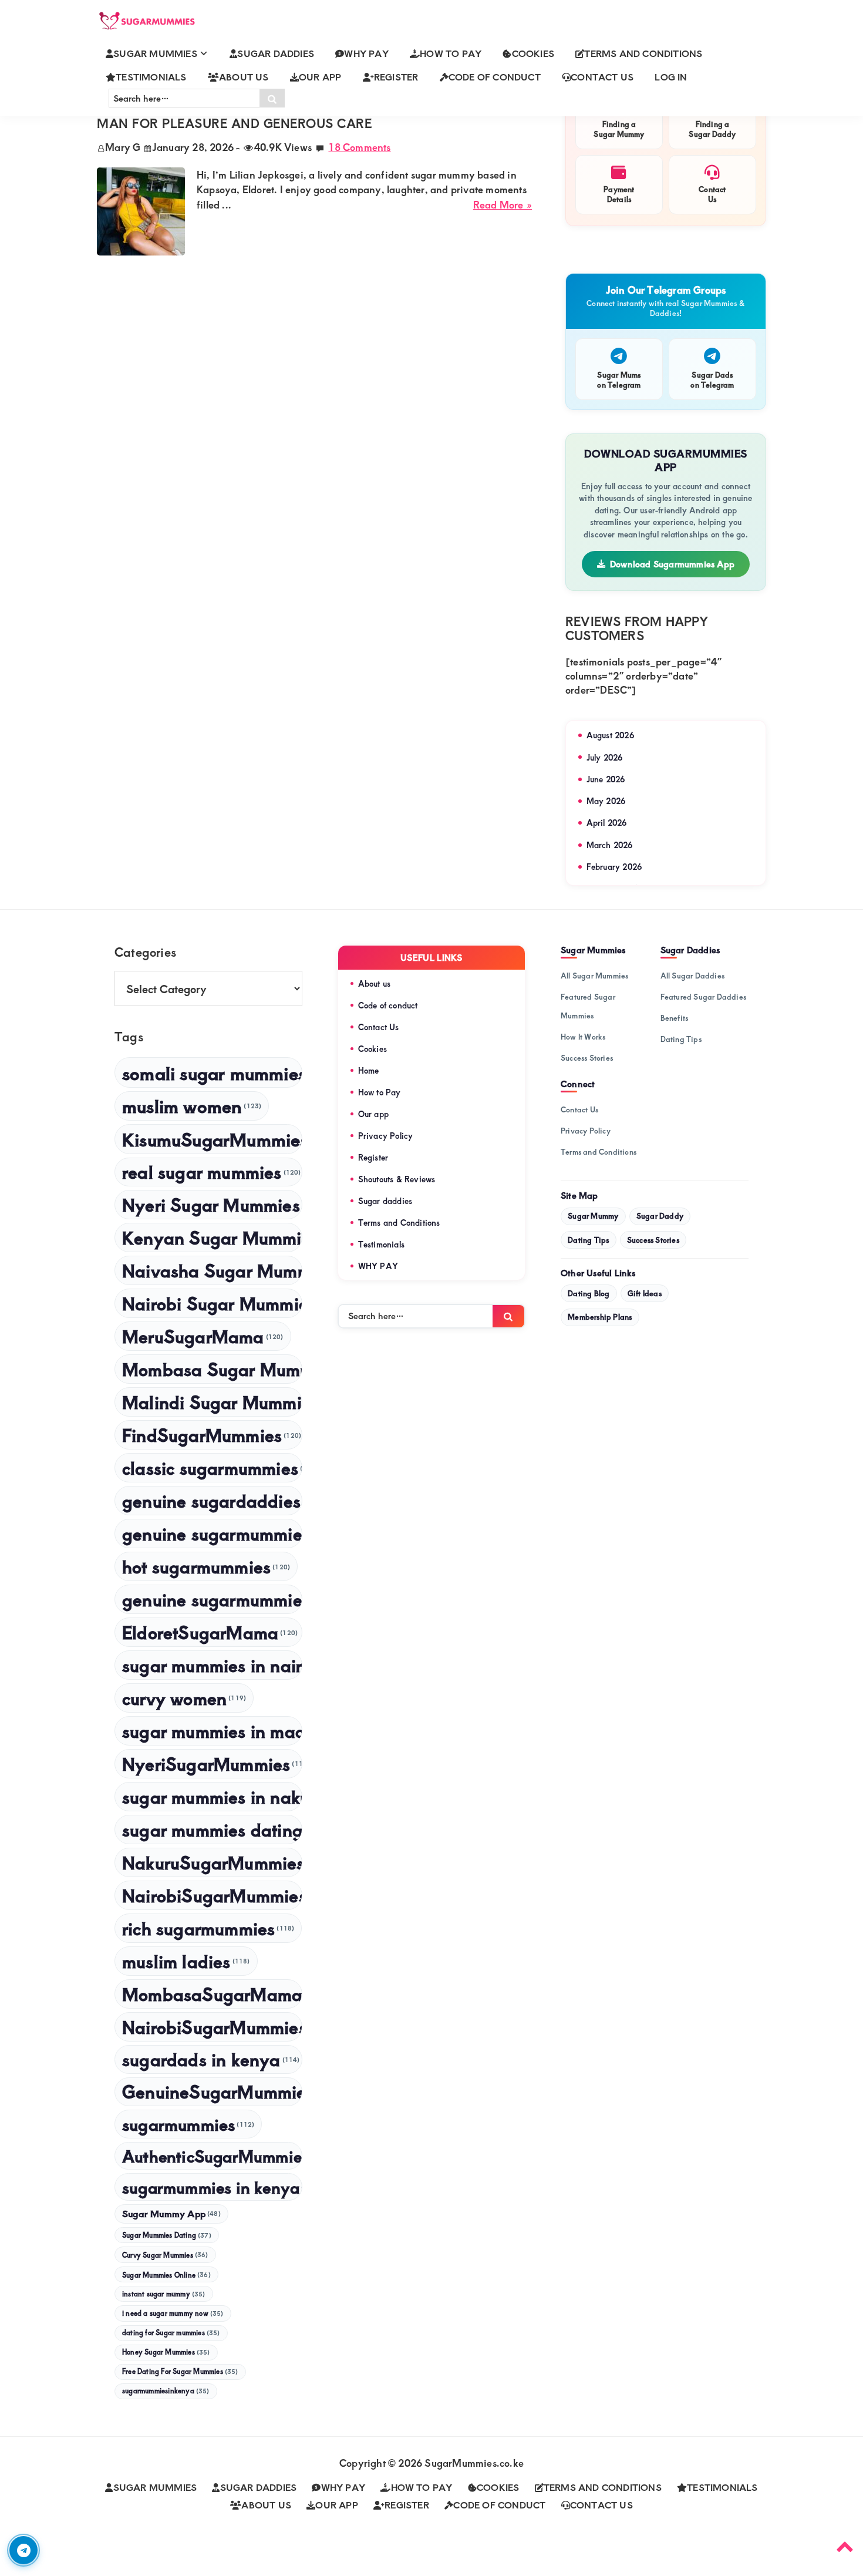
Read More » (503, 205)
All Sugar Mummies (594, 976)
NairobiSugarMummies (212, 2027)
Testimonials (381, 1244)
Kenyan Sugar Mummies (212, 1237)
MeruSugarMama (203, 1336)
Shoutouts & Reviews (397, 1179)
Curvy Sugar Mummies (165, 2255)
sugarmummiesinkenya (166, 2391)
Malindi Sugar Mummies (212, 1402)
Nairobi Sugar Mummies (212, 1303)
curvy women (184, 1698)
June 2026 (606, 779)
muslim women (192, 1106)
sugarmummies (188, 2124)
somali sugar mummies (212, 1072)
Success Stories (587, 1058)
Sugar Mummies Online (166, 2275)
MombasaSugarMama (212, 1994)
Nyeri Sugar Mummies (212, 1204)
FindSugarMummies (212, 1435)
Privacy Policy (386, 1136)
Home (369, 1070)
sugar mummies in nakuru (212, 1796)
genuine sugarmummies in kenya (212, 1599)
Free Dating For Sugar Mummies (180, 2371)
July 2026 (605, 757)
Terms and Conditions (399, 1223)
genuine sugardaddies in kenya (212, 1500)
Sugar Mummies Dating (167, 2235)
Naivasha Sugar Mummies (212, 1270)
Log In (671, 77)
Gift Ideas (645, 1293)
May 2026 (606, 801)
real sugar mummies (212, 1171)
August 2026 (610, 735)
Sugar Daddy (660, 1216)
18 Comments (359, 147)
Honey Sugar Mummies (166, 2352)
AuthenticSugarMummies (212, 2156)
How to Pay (380, 1092)
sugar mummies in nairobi (212, 1665)
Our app (373, 1114)
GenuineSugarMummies (212, 2091)
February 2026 (614, 867)
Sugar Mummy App (171, 2213)
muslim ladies (186, 1961)
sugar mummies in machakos (212, 1731)
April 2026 (607, 823)
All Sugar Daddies (692, 976)
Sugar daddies (385, 1201)
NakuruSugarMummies (212, 1862)
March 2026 (610, 845)
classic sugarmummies (212, 1467)
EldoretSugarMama (210, 1632)
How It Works (583, 1037)
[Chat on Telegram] (23, 2550)
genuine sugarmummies (212, 1533)
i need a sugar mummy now (173, 2313)
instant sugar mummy (164, 2294)
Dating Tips (681, 1039)
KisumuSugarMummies (212, 1139)
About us (375, 983)
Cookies (372, 1049)
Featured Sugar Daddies (703, 997)
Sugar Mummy (593, 1216)
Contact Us (379, 1027)
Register (373, 1157)
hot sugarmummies (206, 1566)
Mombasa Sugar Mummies (212, 1369)
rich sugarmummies (208, 1928)
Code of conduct (388, 1005)
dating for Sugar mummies (171, 2333)
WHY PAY (378, 1266)
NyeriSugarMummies (212, 1763)
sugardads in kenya (211, 2059)
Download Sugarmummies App (672, 564)
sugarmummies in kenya (212, 2187)
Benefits (675, 1018)
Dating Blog (589, 1293)
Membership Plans (600, 1317)
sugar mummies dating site (212, 1829)
